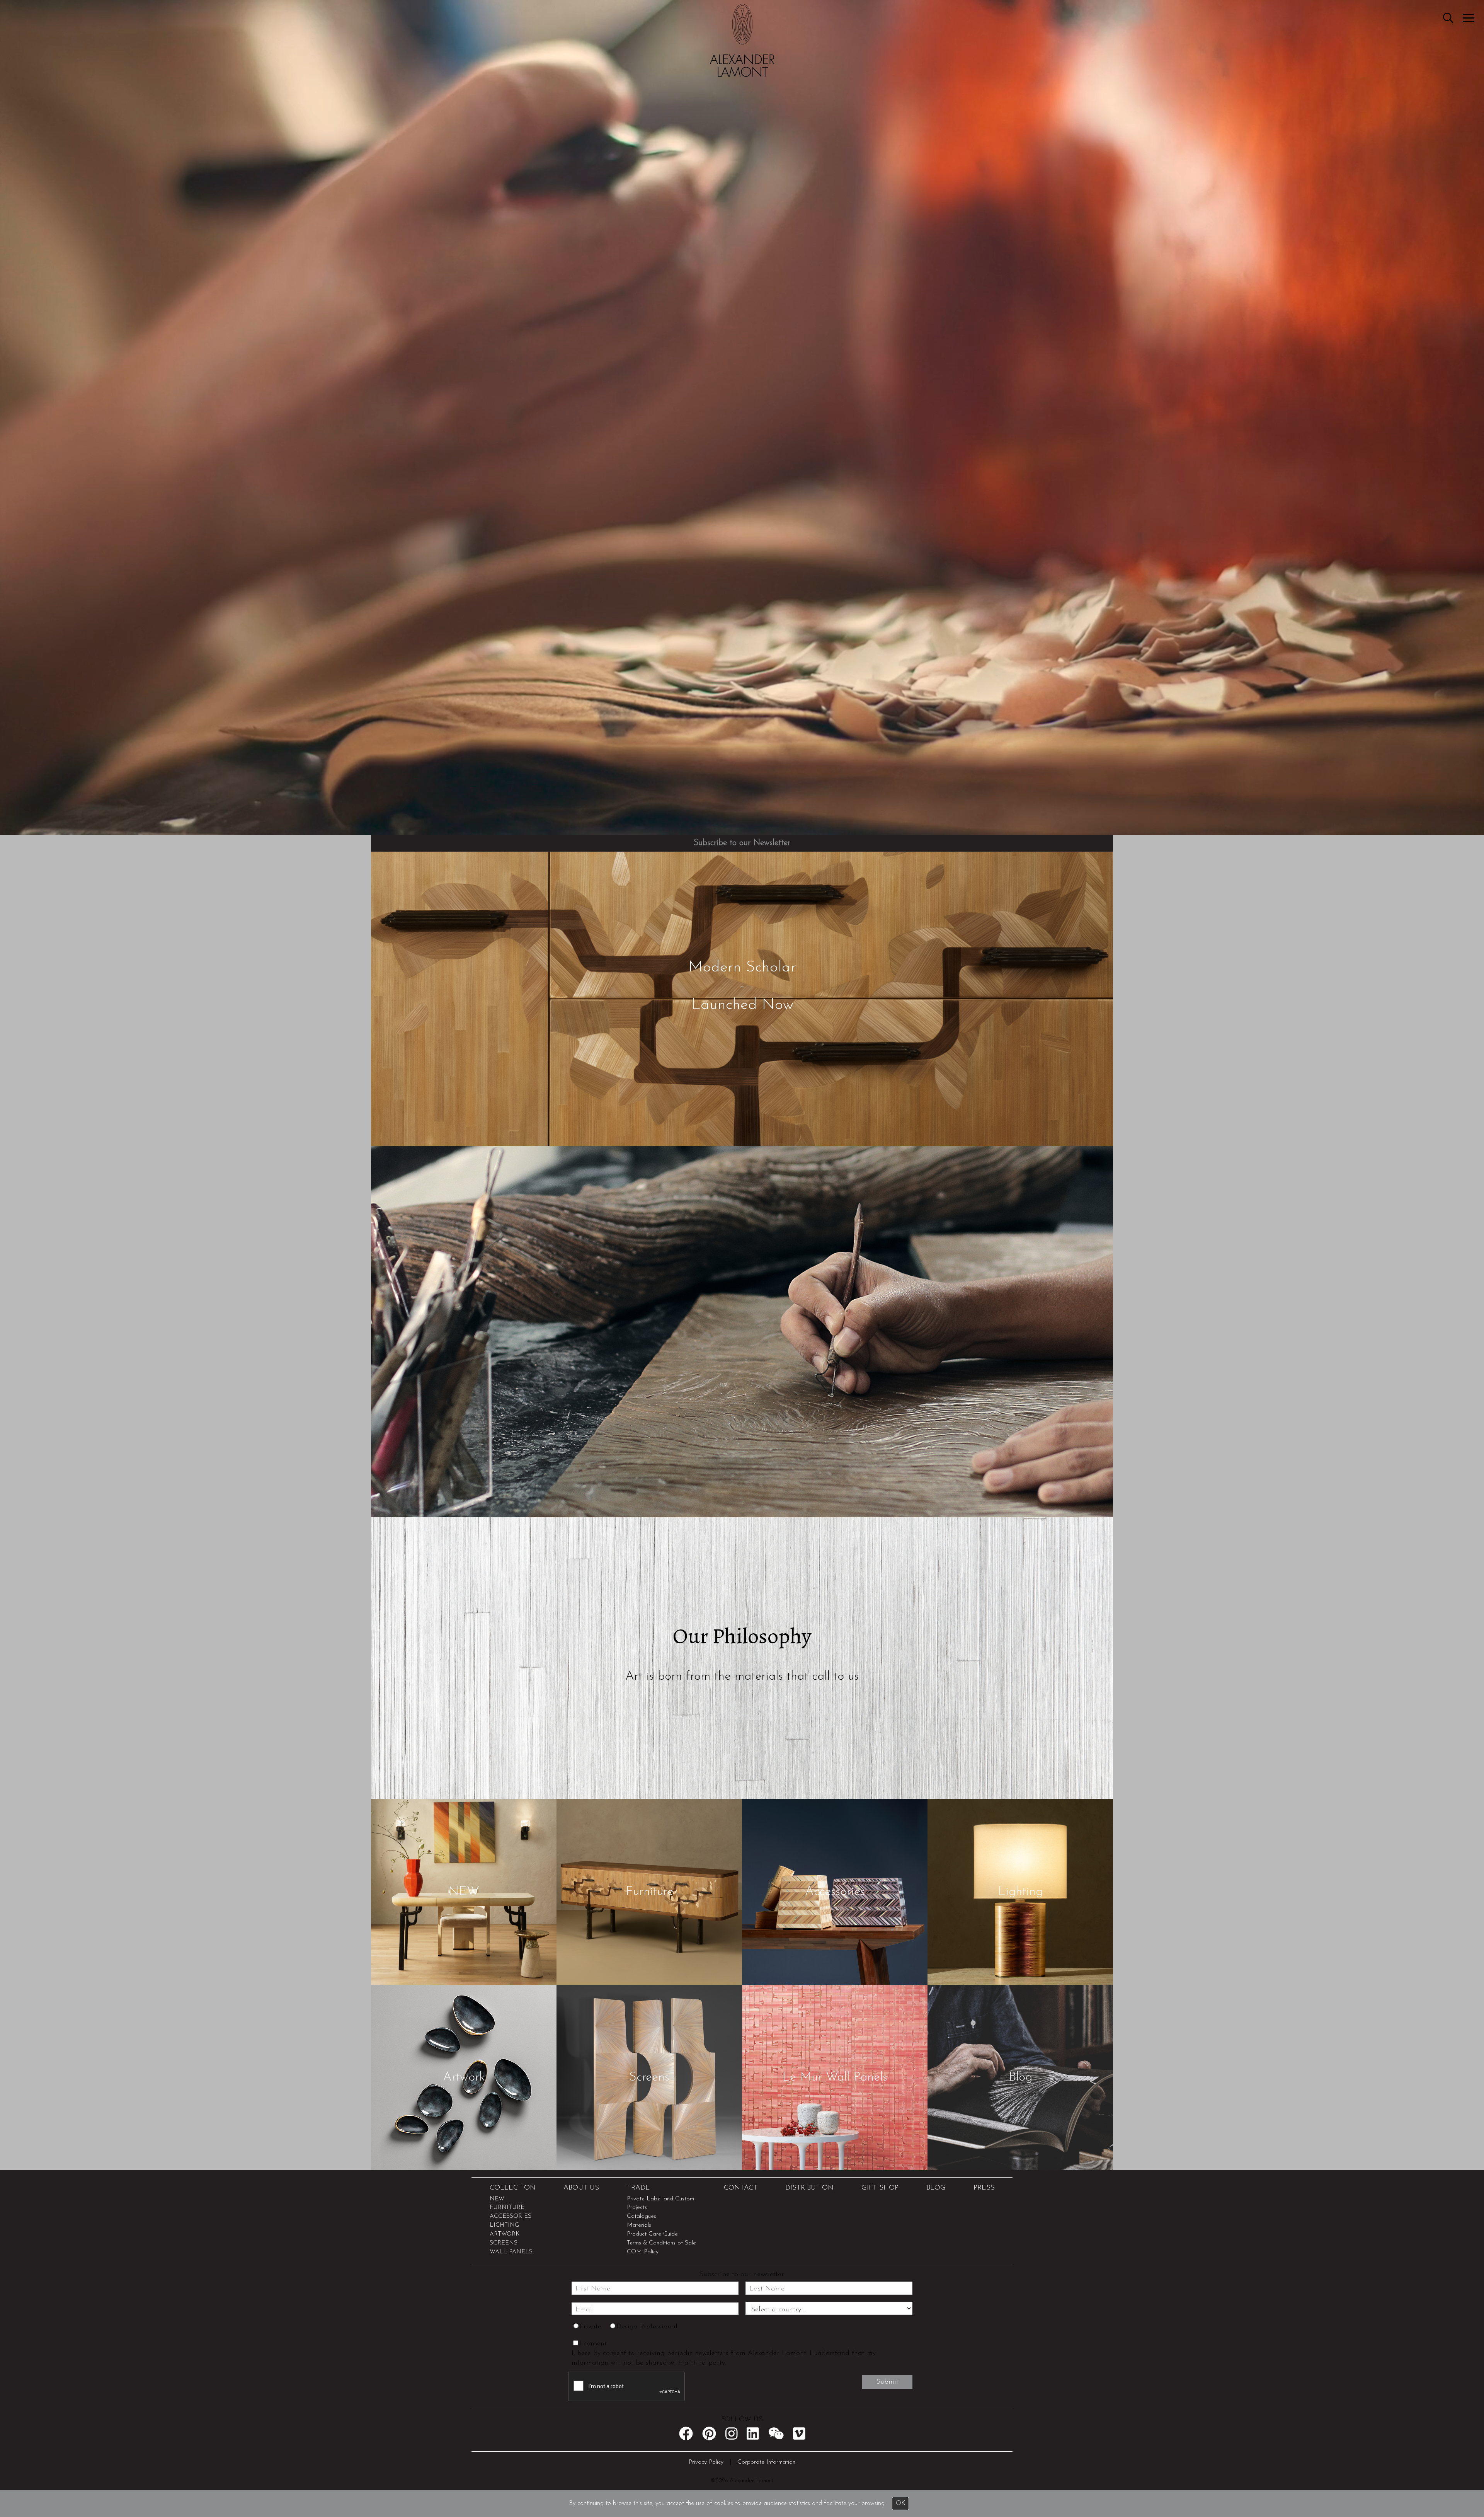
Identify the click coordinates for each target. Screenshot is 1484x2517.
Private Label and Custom (660, 2199)
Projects (637, 2208)
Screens (649, 2077)
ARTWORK (505, 2234)
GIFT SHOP (880, 2188)
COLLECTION (513, 2188)
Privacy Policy (706, 2462)
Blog (1020, 2077)
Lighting (1020, 1892)
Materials (639, 2225)
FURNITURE (507, 2208)
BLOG (936, 2188)
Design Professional (647, 2327)
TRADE (638, 2188)
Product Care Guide (652, 2234)
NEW (464, 1892)
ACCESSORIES (511, 2216)
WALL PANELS (511, 2252)
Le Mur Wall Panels (835, 2077)
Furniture (649, 1892)
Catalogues (642, 2216)
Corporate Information (766, 2462)
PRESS (984, 2188)
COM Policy (643, 2252)
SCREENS (504, 2243)
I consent (593, 2344)
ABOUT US (581, 2188)
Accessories (835, 1892)
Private (591, 2327)
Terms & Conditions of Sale (661, 2243)
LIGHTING (504, 2225)
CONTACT (741, 2188)
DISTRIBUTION (809, 2188)
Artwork (464, 2077)
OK (901, 2503)
